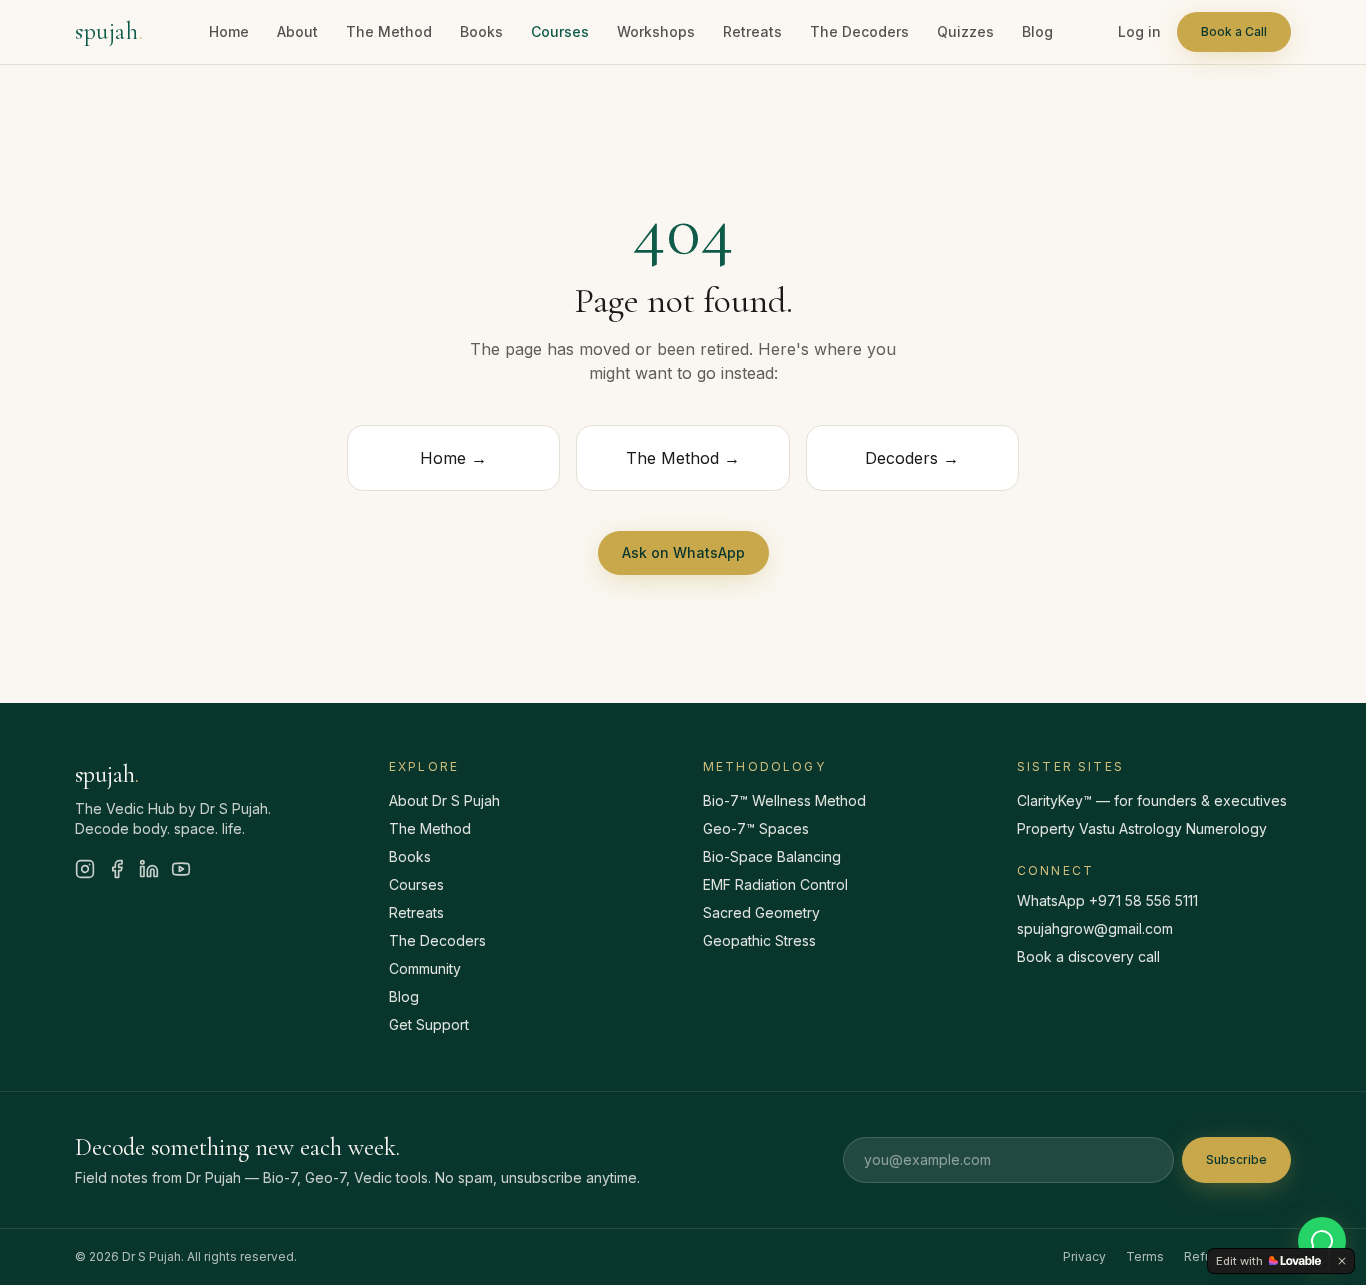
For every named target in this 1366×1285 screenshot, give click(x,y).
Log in (1139, 31)
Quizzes (965, 31)
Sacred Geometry (761, 912)
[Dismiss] (1342, 1261)
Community (425, 968)
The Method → (683, 458)
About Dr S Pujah (444, 800)
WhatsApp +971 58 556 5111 (1107, 900)
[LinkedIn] (149, 869)
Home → (453, 458)
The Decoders (859, 31)
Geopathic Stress (759, 940)
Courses (560, 31)
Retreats (752, 31)
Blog (1037, 31)
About (297, 31)
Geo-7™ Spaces (756, 828)
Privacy (1084, 1256)
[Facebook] (117, 869)
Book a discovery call (1088, 956)
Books (481, 31)
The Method (389, 31)
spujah (109, 31)
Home (229, 31)
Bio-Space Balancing (772, 856)
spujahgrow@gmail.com (1095, 928)
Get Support (429, 1024)
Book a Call (1234, 31)
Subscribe (1236, 1159)
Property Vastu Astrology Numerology (1142, 828)
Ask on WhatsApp (683, 552)
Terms (1145, 1256)
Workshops (656, 31)
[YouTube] (181, 869)
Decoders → (912, 458)
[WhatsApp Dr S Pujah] (1322, 1241)
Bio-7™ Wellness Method (784, 800)
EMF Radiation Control (775, 884)
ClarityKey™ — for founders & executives (1152, 800)
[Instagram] (85, 869)
